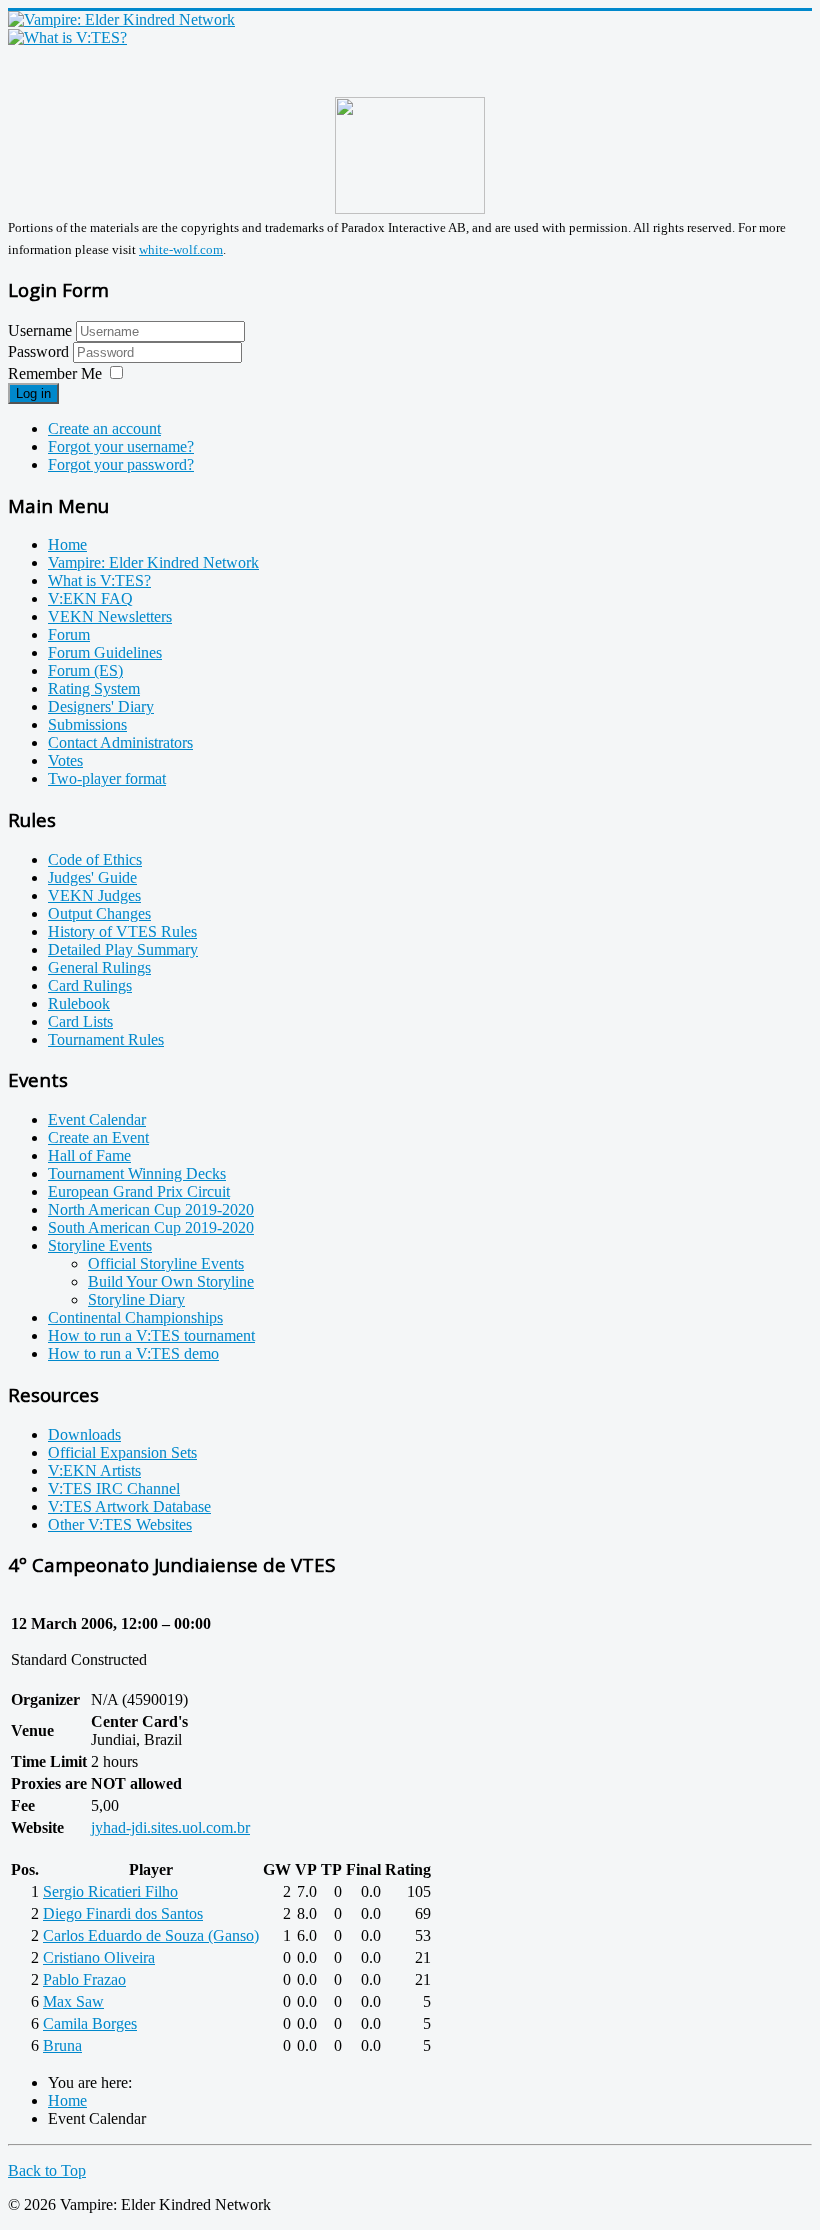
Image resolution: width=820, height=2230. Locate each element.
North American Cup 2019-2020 (151, 1209)
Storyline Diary (136, 1299)
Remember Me (55, 373)
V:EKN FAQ (90, 598)
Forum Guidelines (105, 652)
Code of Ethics (95, 859)
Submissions (87, 724)
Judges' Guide (92, 877)
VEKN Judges (94, 895)
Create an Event (98, 1137)
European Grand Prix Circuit (139, 1191)
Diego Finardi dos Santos (123, 1913)
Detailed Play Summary (123, 949)
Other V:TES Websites (120, 1524)
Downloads (84, 1434)
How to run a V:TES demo (133, 1353)
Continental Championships (135, 1317)
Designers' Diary (101, 706)
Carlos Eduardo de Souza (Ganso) (151, 1935)
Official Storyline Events (166, 1263)
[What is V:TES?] (67, 37)
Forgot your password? (121, 464)
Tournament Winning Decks (137, 1173)
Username (40, 330)
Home (67, 544)
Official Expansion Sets (122, 1452)
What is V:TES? (99, 580)
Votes (65, 760)
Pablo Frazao (84, 1979)
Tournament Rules (106, 1039)
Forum (69, 634)
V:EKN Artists (94, 1470)
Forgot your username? (121, 446)
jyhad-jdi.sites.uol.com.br (170, 1827)
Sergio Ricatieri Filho (110, 1891)
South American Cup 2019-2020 (151, 1227)
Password (40, 351)
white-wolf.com (181, 249)
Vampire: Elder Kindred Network (153, 562)
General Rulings (99, 967)
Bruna (62, 2045)
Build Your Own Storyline (171, 1281)
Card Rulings (90, 985)
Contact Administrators (120, 742)
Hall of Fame (89, 1155)
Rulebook (79, 1003)
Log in (33, 393)
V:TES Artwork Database (129, 1506)
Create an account (104, 428)
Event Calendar (97, 1119)
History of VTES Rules (122, 931)
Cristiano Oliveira (99, 1957)
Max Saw (73, 2001)
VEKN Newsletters (110, 616)
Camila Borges (90, 2023)
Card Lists (80, 1021)
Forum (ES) (85, 670)
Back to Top (47, 2170)
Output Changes (99, 913)
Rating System (94, 688)
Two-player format (107, 778)
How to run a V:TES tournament (151, 1335)
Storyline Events (100, 1245)
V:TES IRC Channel (114, 1488)
